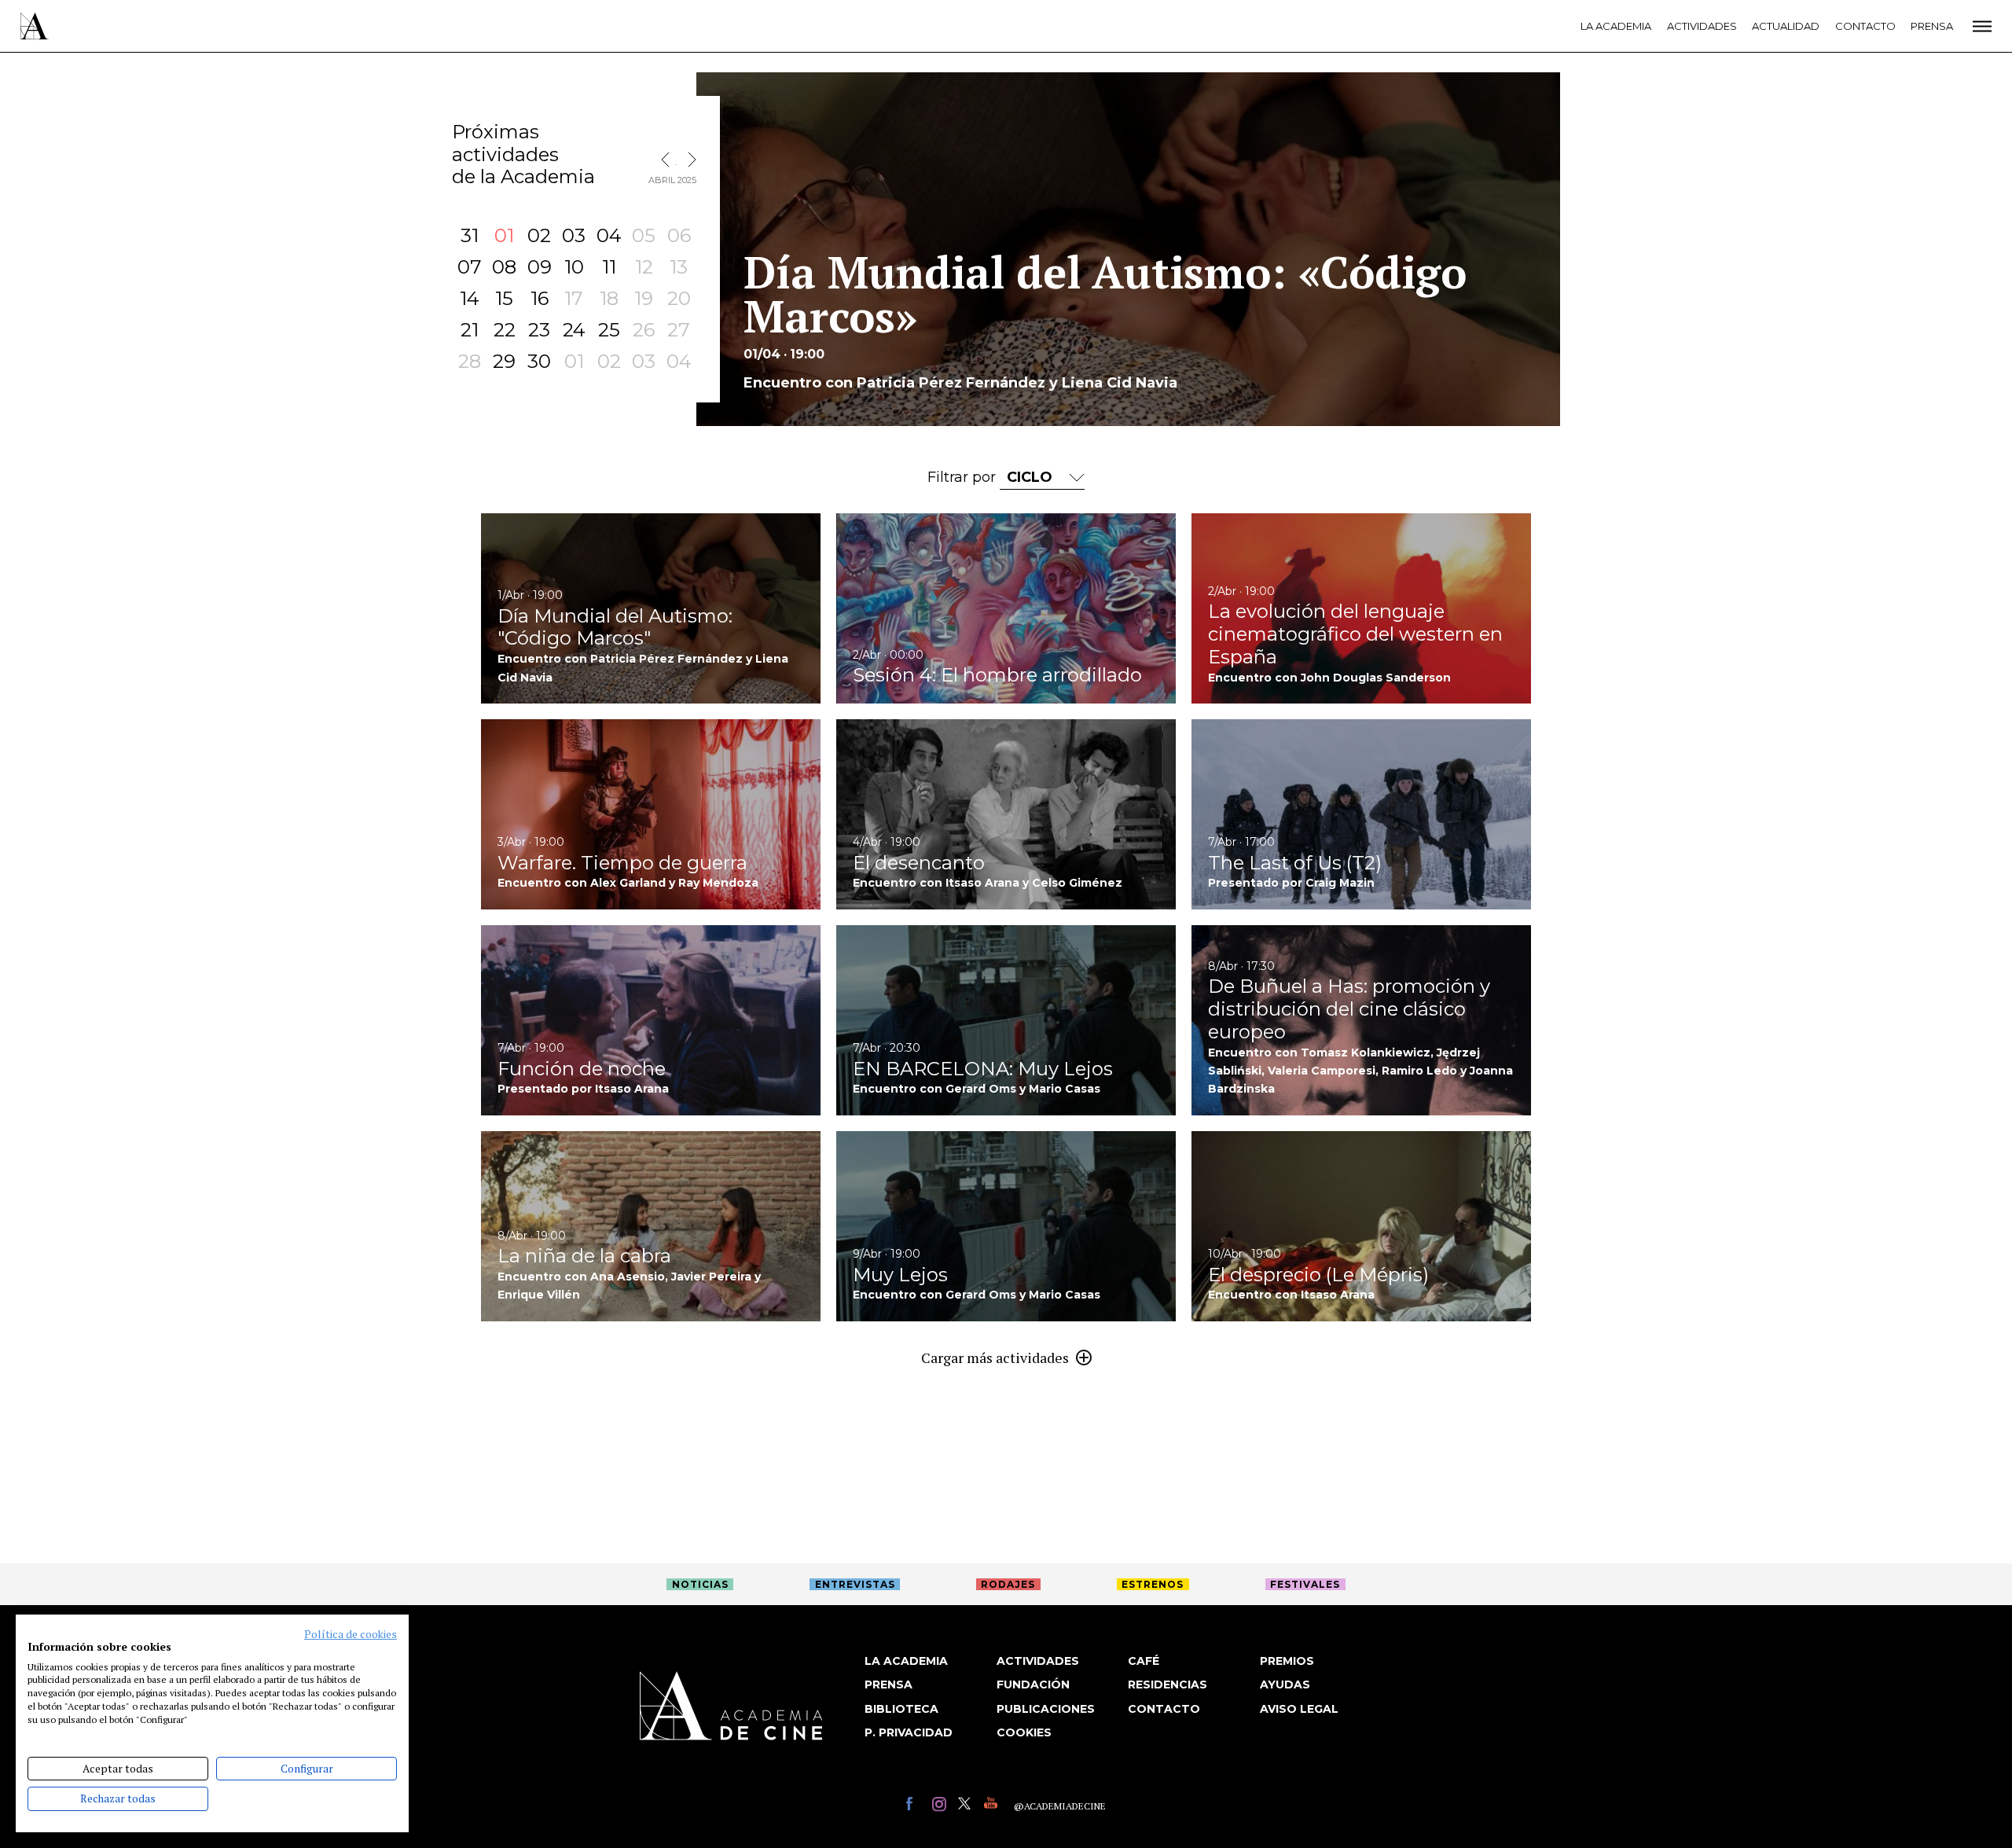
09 (540, 267)
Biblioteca (901, 1709)
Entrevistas (855, 1584)
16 (540, 298)
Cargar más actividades (995, 1358)
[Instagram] (941, 1806)
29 (504, 361)
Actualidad (1786, 26)
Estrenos (1153, 1584)
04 (609, 235)
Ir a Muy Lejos (1006, 1226)
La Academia (1616, 26)
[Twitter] (967, 1806)
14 (470, 298)
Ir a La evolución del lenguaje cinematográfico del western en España (1361, 608)
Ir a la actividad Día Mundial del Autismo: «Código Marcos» (1128, 249)
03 (574, 235)
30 (539, 361)
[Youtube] (993, 1806)
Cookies (1024, 1732)
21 (470, 330)
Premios (1287, 1661)
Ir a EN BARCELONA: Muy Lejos (1006, 1020)
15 (504, 298)
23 (539, 330)
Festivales (1305, 1584)
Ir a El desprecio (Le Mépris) (1361, 1226)
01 (504, 235)
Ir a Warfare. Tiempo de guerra (651, 814)
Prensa (1932, 26)
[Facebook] (915, 1806)
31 (470, 235)
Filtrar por (964, 477)
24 (574, 330)
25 (609, 330)
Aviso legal (1299, 1709)
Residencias (1168, 1685)
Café (1144, 1661)
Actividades (1702, 26)
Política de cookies (351, 1634)
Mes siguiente (688, 160)
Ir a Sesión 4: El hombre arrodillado (1006, 608)
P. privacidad (909, 1732)
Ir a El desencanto (1006, 814)
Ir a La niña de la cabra (651, 1226)
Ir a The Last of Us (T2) (1361, 814)
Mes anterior (669, 160)
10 (574, 267)
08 (504, 267)
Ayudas (1285, 1685)
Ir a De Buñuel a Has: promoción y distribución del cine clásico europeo (1361, 1020)
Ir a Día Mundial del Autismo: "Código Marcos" (651, 608)
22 (505, 330)
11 (609, 267)
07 (470, 267)
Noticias (700, 1584)
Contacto (1865, 26)
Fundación (1033, 1685)
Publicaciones (1046, 1709)
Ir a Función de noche (651, 1020)
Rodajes (1008, 1584)
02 (539, 235)
